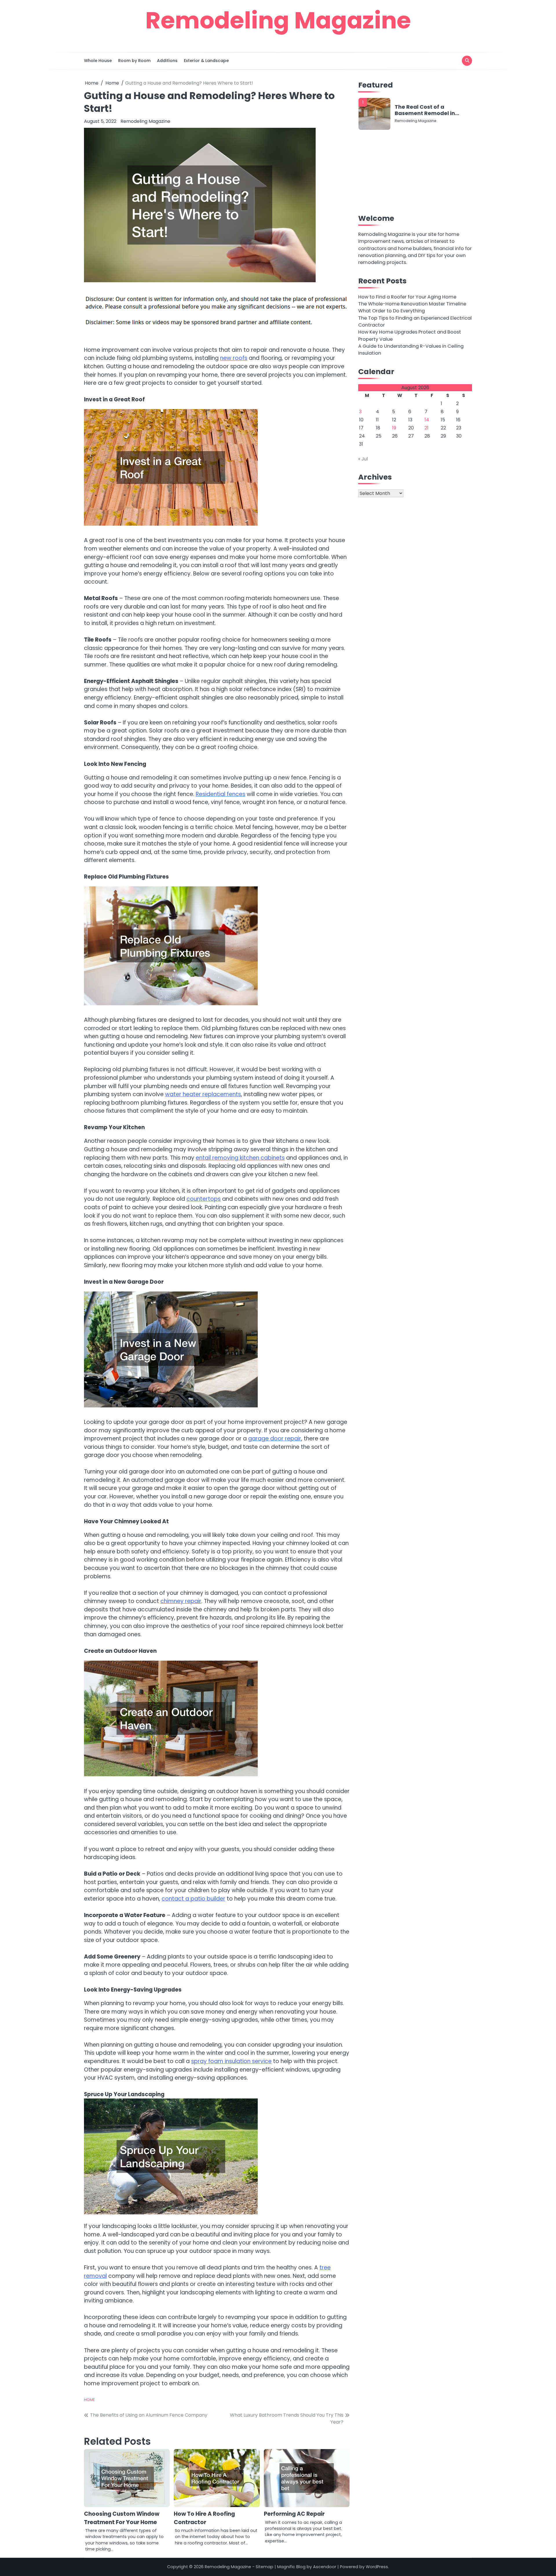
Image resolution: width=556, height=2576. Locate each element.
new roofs (234, 358)
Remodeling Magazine (278, 20)
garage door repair (275, 1439)
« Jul (363, 459)
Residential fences (221, 794)
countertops (204, 1199)
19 (394, 428)
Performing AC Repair (294, 2514)
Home (89, 2400)
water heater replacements (203, 1094)
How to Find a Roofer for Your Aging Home (407, 297)
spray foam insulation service (231, 2061)
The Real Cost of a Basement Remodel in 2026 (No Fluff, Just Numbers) (425, 110)
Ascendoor (325, 2567)
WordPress (377, 2567)
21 (427, 428)
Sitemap (265, 2567)
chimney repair (181, 1601)
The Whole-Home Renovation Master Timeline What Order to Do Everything (412, 307)
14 (427, 420)
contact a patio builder (193, 1899)
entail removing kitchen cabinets (240, 1158)
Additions (167, 61)
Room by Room (134, 61)
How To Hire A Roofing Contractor (204, 2518)
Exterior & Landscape (206, 61)
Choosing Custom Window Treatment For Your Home (122, 2518)
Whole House (98, 61)
